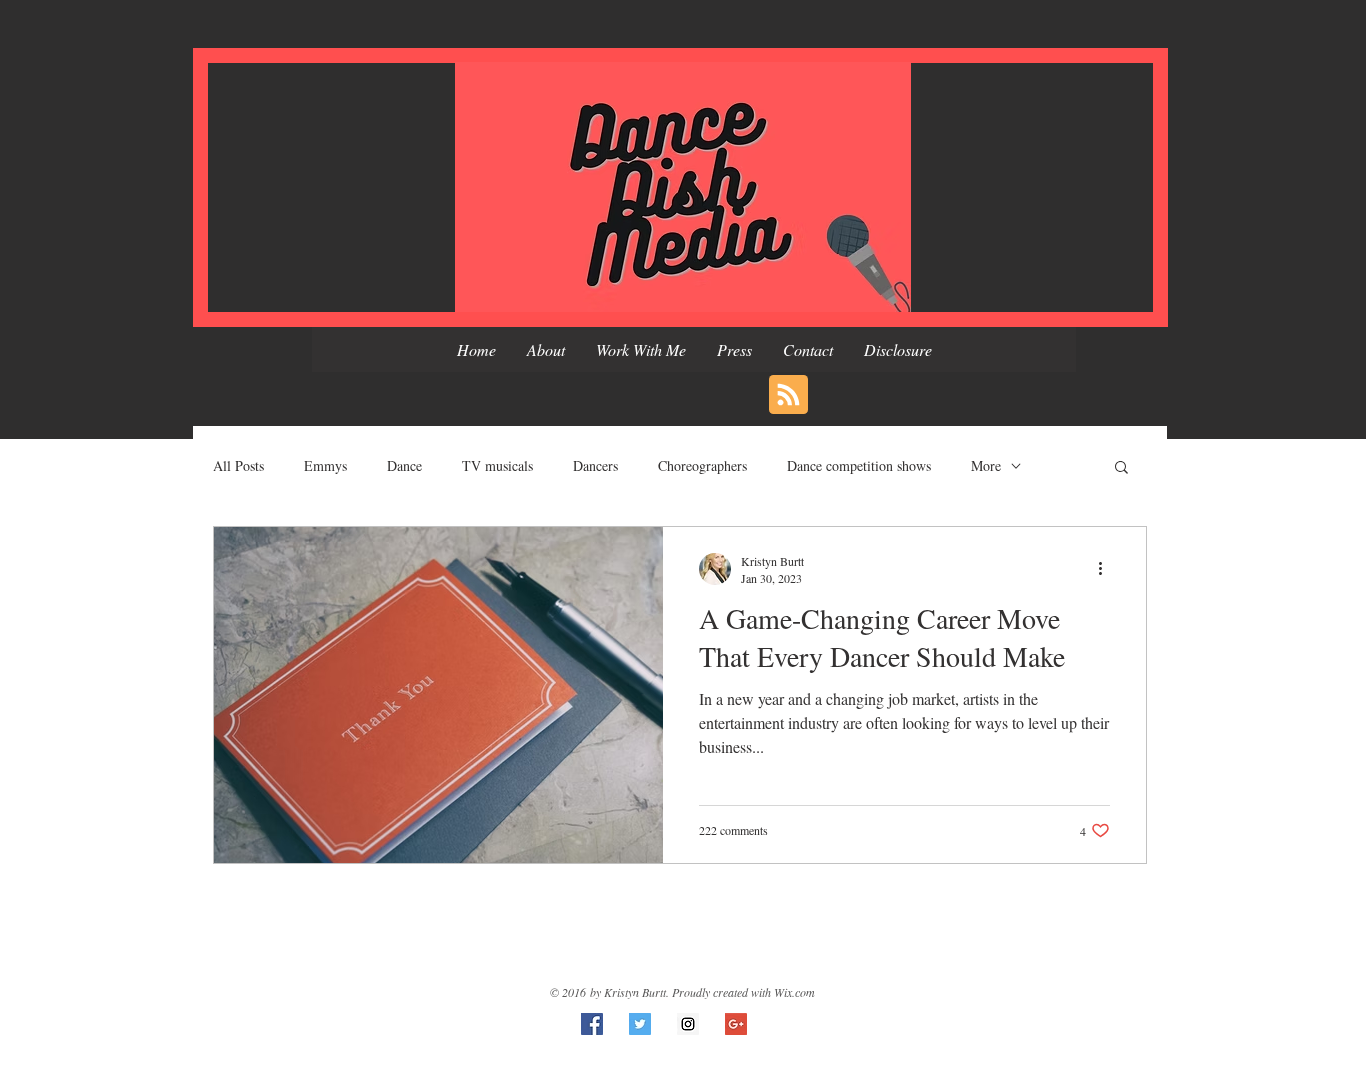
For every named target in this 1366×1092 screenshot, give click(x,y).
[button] (1121, 468)
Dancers (595, 465)
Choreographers (702, 465)
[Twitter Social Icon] (640, 1024)
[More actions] (1107, 569)
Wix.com (794, 992)
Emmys (325, 465)
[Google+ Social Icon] (736, 1024)
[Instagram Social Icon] (688, 1024)
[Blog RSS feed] (788, 395)
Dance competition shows (859, 465)
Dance (404, 465)
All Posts (238, 465)
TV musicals (497, 465)
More (986, 465)
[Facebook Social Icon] (592, 1024)
